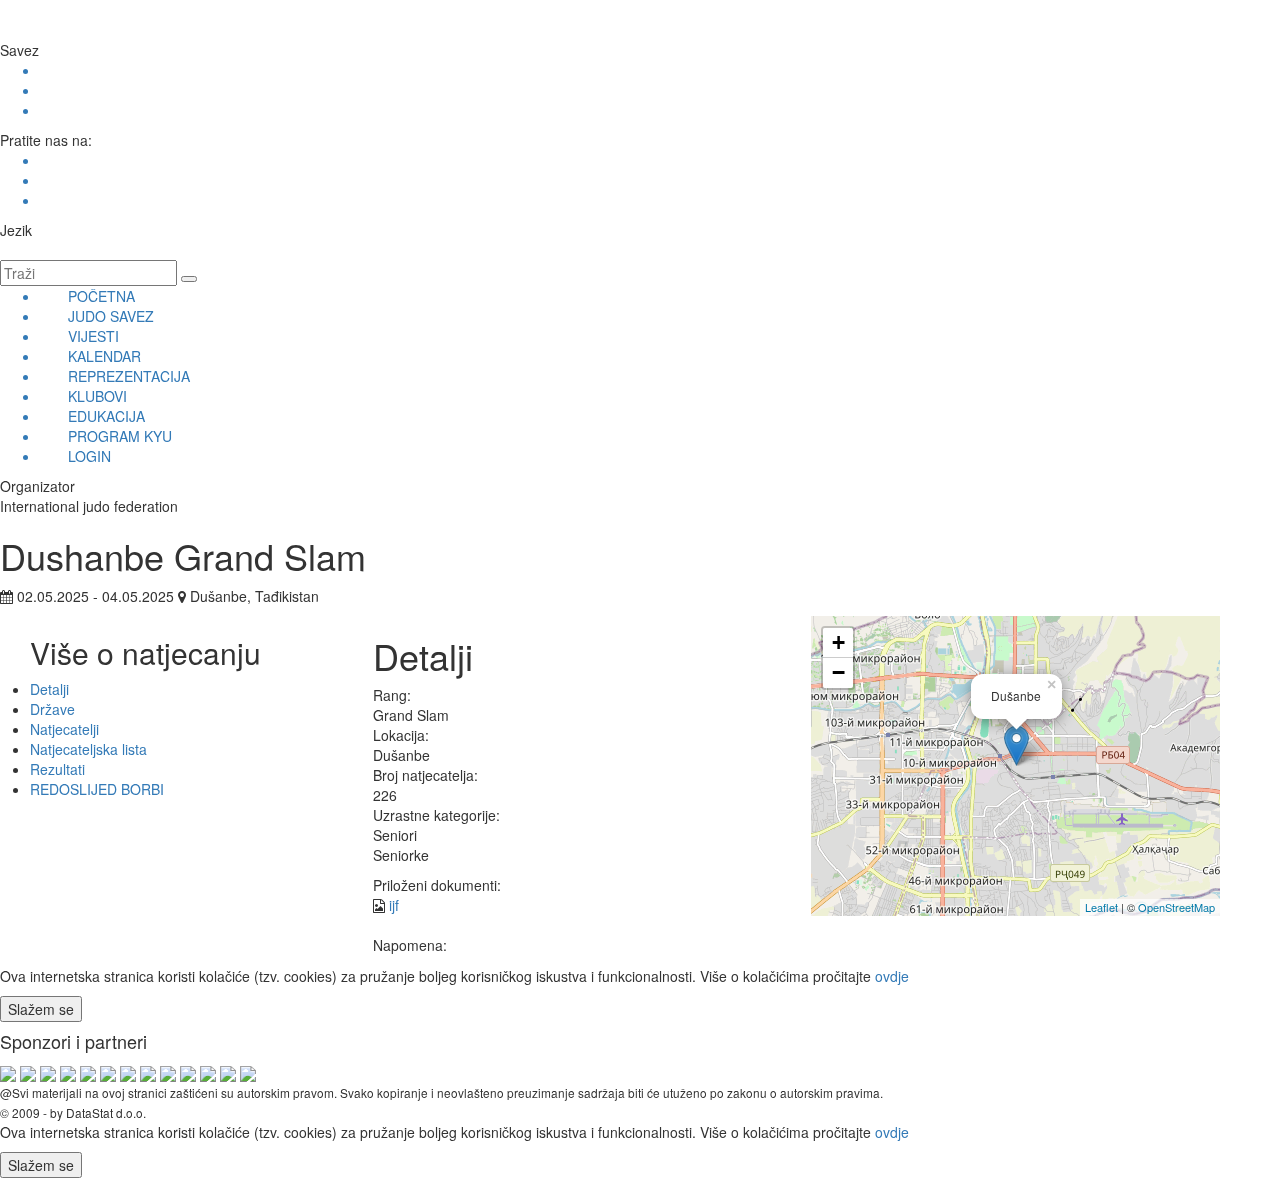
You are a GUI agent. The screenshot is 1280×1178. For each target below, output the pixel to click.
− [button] (838, 672)
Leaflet (1101, 907)
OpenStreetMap (1176, 907)
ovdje (892, 976)
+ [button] (838, 642)
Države (52, 709)
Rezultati (57, 769)
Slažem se (41, 1009)
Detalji (49, 689)
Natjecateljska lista (88, 749)
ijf (394, 905)
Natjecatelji (64, 729)
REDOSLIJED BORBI (97, 789)
